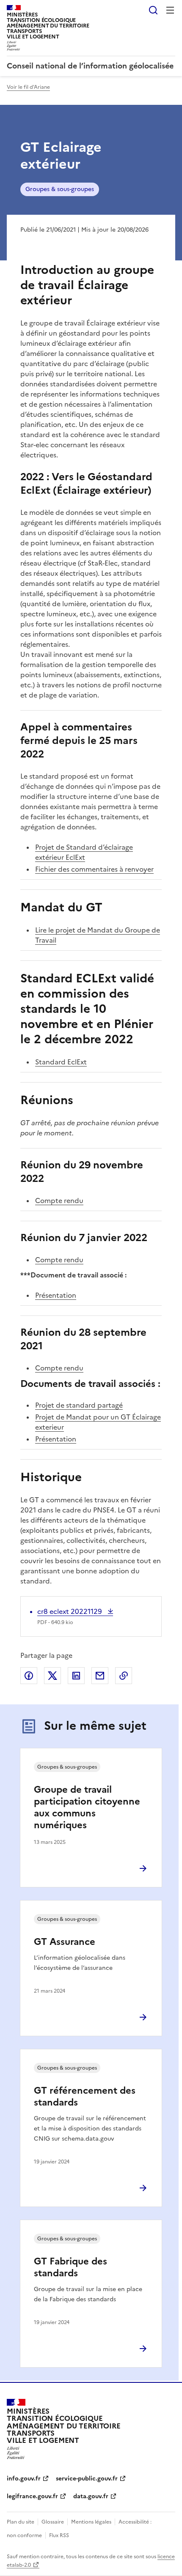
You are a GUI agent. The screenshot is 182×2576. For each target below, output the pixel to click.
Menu (170, 10)
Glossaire (53, 2522)
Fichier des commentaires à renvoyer (94, 869)
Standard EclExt (61, 1062)
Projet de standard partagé (79, 1405)
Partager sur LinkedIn (76, 1676)
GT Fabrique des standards (70, 2267)
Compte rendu (59, 1200)
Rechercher (153, 10)
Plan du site (21, 2522)
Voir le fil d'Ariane (28, 87)
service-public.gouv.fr (87, 2479)
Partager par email (100, 1676)
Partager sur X (52, 1676)
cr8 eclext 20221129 (70, 1611)
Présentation (56, 1295)
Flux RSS (59, 2535)
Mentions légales (91, 2522)
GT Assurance (65, 1942)
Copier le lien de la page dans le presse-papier (124, 1676)
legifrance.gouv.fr (32, 2496)
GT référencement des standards (85, 2096)
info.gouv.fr (24, 2479)
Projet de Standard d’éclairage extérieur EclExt (84, 852)
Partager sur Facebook (29, 1676)
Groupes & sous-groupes (60, 189)
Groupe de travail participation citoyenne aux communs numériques (87, 1807)
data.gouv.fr (91, 2496)
